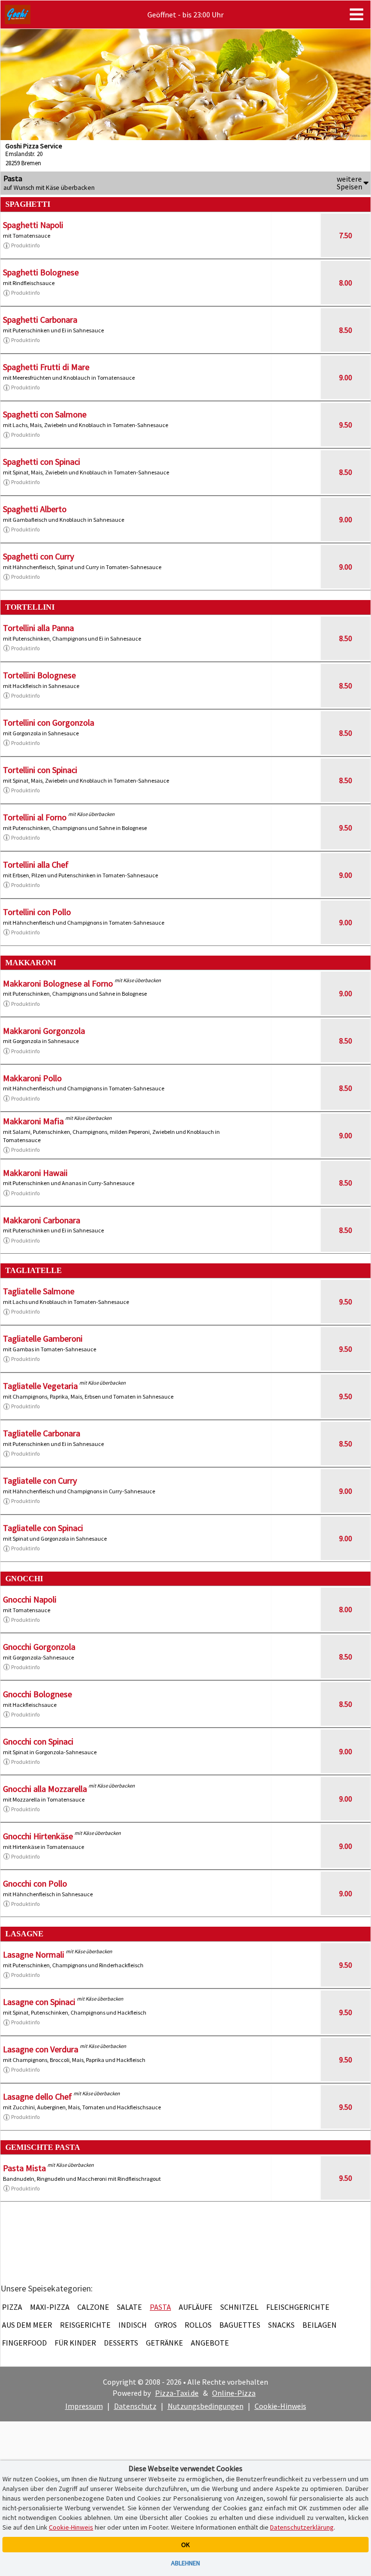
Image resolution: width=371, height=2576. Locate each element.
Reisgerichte (85, 2325)
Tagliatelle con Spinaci (43, 1528)
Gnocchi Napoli (30, 1599)
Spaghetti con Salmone (45, 414)
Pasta (160, 2307)
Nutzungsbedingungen (206, 2406)
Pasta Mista (24, 2168)
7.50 (346, 235)
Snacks (281, 2325)
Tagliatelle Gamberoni (43, 1338)
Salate (129, 2307)
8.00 (346, 283)
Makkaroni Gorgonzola (44, 1031)
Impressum (84, 2406)
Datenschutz (135, 2406)
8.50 (346, 330)
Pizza (12, 2307)
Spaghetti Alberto (35, 509)
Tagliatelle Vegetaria (40, 1386)
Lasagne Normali (34, 1954)
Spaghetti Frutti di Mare (46, 367)
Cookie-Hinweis (280, 2406)
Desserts (121, 2343)
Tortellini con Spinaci (40, 770)
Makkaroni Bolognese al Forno (58, 983)
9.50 (346, 425)
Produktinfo (25, 245)
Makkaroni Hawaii (35, 1173)
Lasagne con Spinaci (39, 2002)
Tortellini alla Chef (36, 865)
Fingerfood (24, 2343)
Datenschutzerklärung (302, 2527)
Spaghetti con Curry (38, 556)
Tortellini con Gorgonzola (49, 723)
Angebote (210, 2343)
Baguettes (240, 2325)
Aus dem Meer (27, 2325)
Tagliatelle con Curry (40, 1481)
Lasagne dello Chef (37, 2097)
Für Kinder (75, 2343)
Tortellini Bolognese (39, 675)
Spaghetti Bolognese (41, 272)
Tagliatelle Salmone (39, 1291)
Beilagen (320, 2325)
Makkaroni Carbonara (42, 1220)
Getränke (164, 2343)
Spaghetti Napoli (33, 225)
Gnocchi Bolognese (37, 1694)
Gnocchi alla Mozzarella (45, 1789)
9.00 (346, 377)
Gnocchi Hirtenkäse (38, 1836)
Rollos (198, 2325)
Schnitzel (239, 2307)
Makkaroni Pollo (32, 1078)
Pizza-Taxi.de (177, 2393)
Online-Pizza (234, 2393)
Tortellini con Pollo (37, 912)
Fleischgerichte (298, 2307)
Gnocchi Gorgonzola (39, 1647)
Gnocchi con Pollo (35, 1883)
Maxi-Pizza (50, 2307)
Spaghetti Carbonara (40, 320)
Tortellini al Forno (35, 817)
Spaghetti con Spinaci (42, 462)
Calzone (93, 2307)
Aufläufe (196, 2307)
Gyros (166, 2325)
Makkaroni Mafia (33, 1121)
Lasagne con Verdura (41, 2049)
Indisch (133, 2325)
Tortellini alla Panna (38, 628)
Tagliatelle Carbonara (42, 1433)
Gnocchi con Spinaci (38, 1741)
